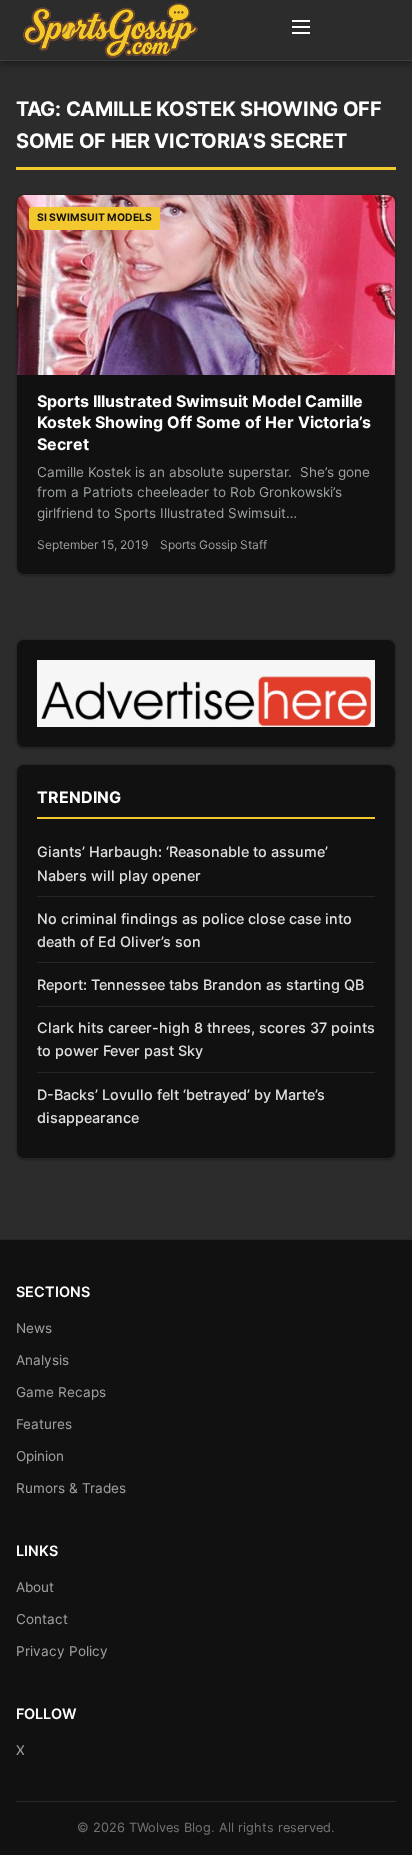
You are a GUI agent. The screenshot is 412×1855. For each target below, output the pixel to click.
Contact (42, 1619)
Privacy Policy (62, 1651)
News (34, 1328)
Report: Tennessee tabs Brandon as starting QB (200, 984)
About (35, 1587)
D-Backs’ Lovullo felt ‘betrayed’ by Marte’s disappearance (181, 1106)
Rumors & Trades (71, 1488)
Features (44, 1424)
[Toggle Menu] (301, 30)
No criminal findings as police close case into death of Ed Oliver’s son (194, 930)
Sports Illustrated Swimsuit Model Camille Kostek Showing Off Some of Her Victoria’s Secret (204, 422)
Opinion (40, 1456)
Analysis (42, 1360)
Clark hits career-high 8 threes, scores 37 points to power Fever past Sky (206, 1039)
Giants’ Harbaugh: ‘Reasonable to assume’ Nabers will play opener (182, 863)
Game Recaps (61, 1392)
